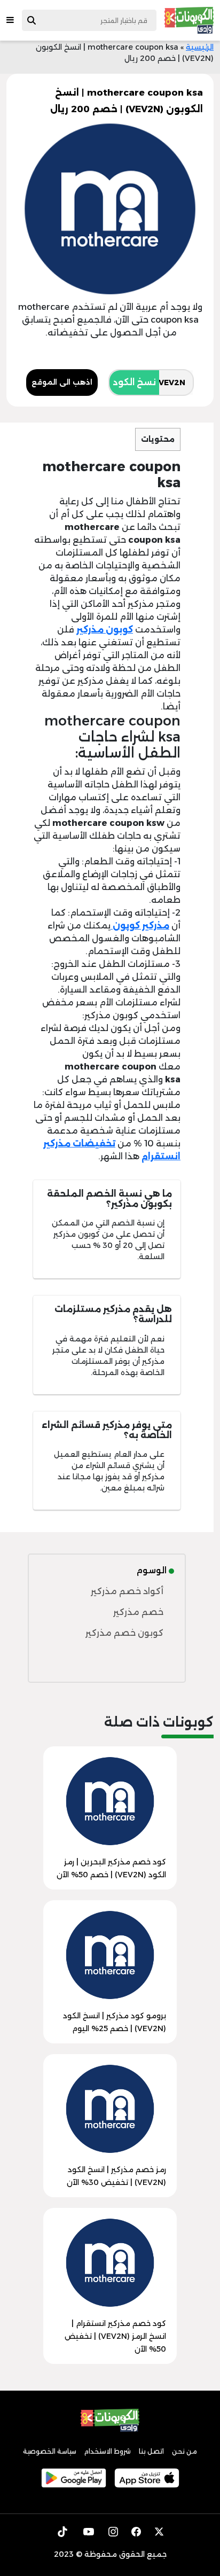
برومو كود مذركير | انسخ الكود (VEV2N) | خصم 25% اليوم (115, 2022)
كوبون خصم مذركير (124, 1633)
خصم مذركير (138, 1612)
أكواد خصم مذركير (127, 1591)
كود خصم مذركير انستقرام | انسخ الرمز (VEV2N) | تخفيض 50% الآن (115, 2336)
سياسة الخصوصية (50, 2451)
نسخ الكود (134, 382)
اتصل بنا (151, 2451)
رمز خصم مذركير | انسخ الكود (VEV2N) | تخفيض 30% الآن (116, 2176)
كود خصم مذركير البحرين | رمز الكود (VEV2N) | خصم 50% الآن (111, 1868)
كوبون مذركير (105, 630)
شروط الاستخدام (108, 2451)
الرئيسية (200, 47)
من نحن (184, 2451)
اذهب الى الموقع (62, 382)
